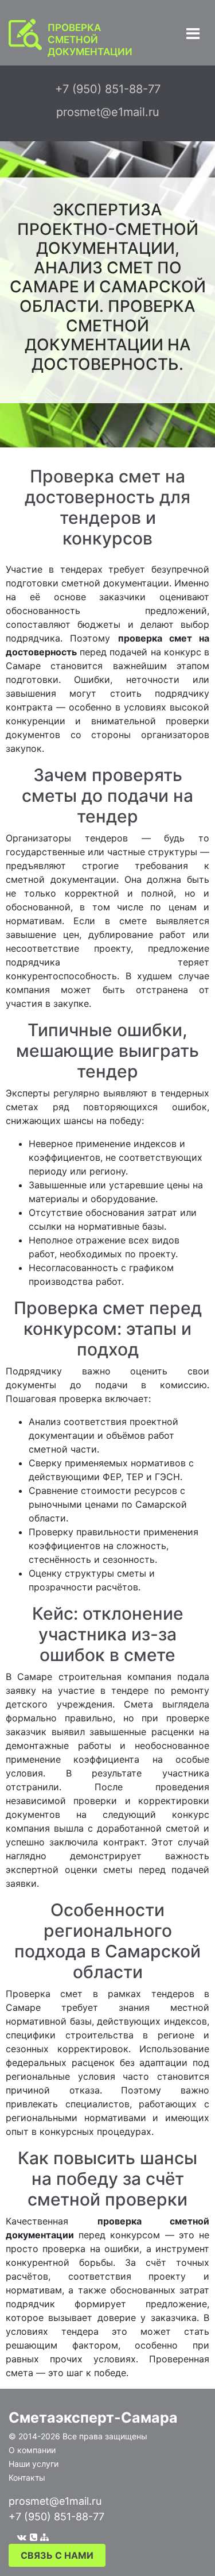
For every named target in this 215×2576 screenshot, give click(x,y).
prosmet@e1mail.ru (55, 2501)
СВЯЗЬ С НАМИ (57, 2555)
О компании (32, 2450)
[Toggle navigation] (193, 34)
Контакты (27, 2477)
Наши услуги (34, 2464)
